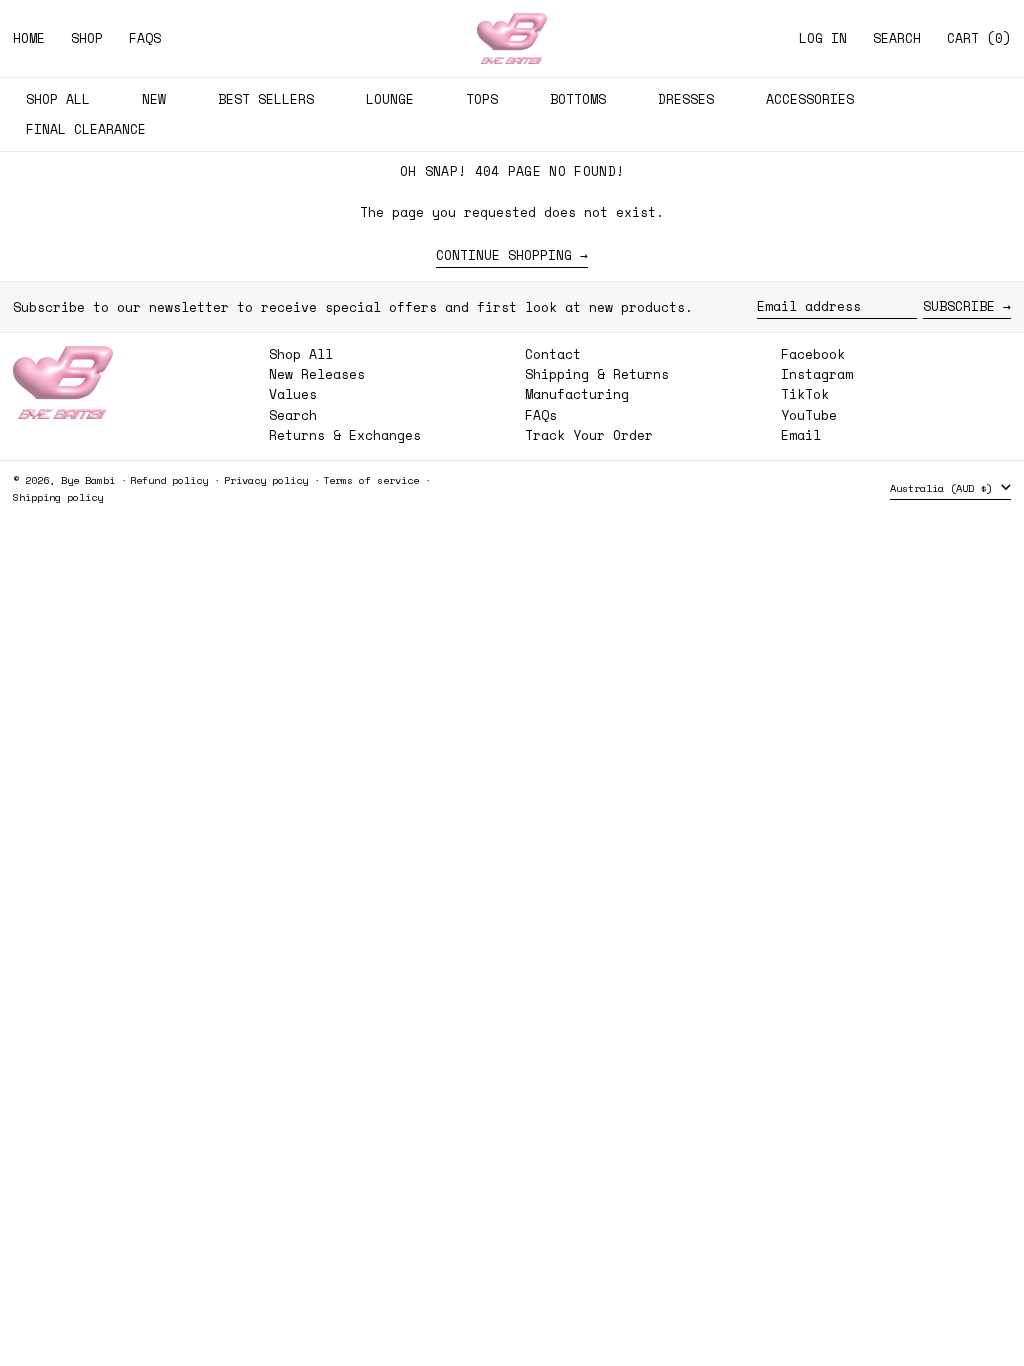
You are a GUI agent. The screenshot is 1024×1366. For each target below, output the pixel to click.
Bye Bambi (88, 480)
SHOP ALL (58, 99)
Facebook (813, 354)
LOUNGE (390, 99)
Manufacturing (577, 394)
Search (293, 415)
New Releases (317, 374)
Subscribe (959, 306)
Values (293, 394)
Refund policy (169, 480)
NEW (154, 99)
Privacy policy (266, 480)
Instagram (817, 374)
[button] (897, 38)
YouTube (809, 415)
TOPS (482, 99)
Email (801, 435)
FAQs (541, 415)
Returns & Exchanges (345, 435)
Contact (553, 354)
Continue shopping (504, 256)
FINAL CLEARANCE (86, 129)
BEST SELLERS (266, 99)
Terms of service (371, 480)
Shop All (301, 354)
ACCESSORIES (810, 99)
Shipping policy (58, 497)
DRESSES (686, 99)
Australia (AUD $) (944, 488)
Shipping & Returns (597, 374)
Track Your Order (589, 435)
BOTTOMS (578, 99)
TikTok (805, 394)
